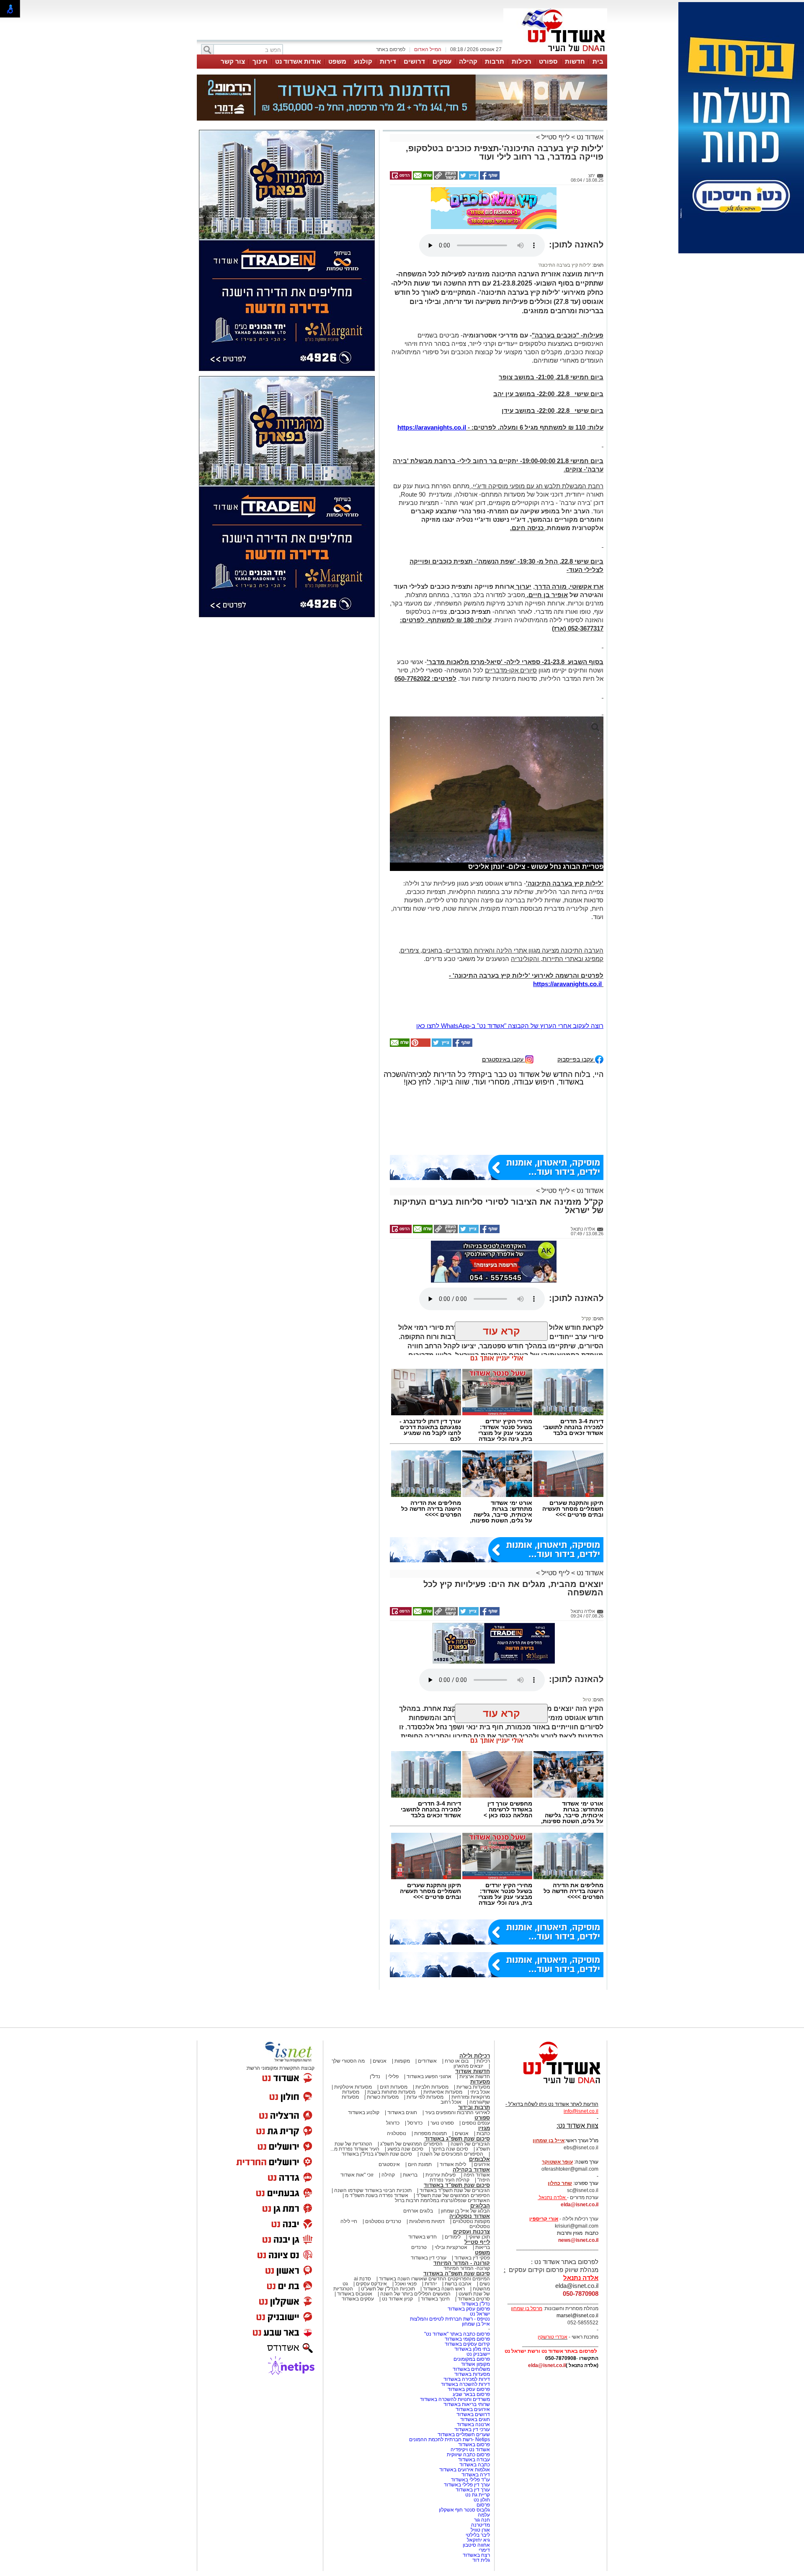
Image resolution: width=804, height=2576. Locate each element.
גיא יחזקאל (478, 2540)
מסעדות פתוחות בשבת (391, 2092)
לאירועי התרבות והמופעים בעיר (457, 2112)
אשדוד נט (589, 137)
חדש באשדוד (423, 2237)
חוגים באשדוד (402, 2112)
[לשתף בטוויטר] (468, 178)
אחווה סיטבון (476, 2545)
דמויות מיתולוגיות (427, 2221)
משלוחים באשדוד (471, 2369)
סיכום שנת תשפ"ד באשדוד (457, 2185)
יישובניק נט (478, 2354)
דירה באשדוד (476, 2475)
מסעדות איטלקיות (353, 2087)
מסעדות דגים (394, 2087)
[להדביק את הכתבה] (420, 1045)
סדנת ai (362, 2279)
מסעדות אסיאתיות (443, 2092)
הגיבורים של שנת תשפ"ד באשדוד (454, 2190)
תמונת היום (420, 2164)
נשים (485, 2284)
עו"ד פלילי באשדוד (470, 2480)
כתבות (483, 2133)
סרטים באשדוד (474, 2299)
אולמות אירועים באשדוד (465, 2470)
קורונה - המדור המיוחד (462, 2263)
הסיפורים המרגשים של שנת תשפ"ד (452, 2195)
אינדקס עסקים (371, 2284)
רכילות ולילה (475, 2056)
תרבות (495, 61)
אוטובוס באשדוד (355, 2294)
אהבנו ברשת (458, 2284)
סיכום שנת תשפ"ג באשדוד (457, 2139)
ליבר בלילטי (478, 2535)
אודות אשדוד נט (298, 61)
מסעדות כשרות (383, 2097)
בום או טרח (457, 2061)
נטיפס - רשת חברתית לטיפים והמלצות (450, 2319)
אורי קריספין (544, 2219)
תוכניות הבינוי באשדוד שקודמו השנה (372, 2190)
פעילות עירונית (441, 2175)
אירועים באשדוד (473, 2409)
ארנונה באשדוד (473, 2424)
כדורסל (415, 2123)
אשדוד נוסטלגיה (470, 2216)
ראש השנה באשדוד (444, 2289)
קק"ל (586, 1319)
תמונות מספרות (430, 2133)
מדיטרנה (481, 2525)
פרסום (483, 2505)
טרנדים (419, 2247)
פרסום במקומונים (472, 2359)
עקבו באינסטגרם (504, 1059)
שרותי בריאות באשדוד (467, 2404)
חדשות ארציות (475, 2076)
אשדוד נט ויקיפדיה (470, 2450)
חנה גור (482, 2520)
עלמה (484, 2515)
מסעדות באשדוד (472, 2374)
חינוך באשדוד (435, 2299)
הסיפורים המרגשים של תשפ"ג (411, 2144)
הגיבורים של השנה (470, 2144)
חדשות (575, 61)
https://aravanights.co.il (432, 427)
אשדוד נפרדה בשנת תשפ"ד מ (376, 2195)
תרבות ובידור (474, 2107)
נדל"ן (375, 2076)
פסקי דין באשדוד (472, 2258)
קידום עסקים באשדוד (467, 2344)
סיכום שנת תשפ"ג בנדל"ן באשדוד (377, 2154)
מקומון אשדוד (475, 2364)
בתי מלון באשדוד (472, 2349)
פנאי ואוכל (406, 2284)
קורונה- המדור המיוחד (467, 2268)
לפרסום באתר (391, 49)
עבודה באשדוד (473, 2460)
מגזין (484, 2128)
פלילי (393, 2076)
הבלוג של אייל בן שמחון (465, 2211)
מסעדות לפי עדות (425, 2097)
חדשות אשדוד (473, 2071)
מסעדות (480, 2082)
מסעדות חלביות (432, 2087)
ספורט (548, 61)
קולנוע (363, 61)
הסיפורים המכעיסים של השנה (452, 2154)
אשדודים (427, 2061)
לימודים (452, 2237)
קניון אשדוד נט (397, 2299)
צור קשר (233, 61)
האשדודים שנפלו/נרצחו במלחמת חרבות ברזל (442, 2200)
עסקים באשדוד (358, 2299)
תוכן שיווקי (479, 2237)
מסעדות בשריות (473, 2087)
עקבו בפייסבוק (576, 1059)
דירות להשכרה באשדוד (465, 2384)
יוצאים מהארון (468, 2066)
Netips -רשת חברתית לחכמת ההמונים (450, 2439)
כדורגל (393, 2123)
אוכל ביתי (479, 2092)
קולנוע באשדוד (364, 2112)
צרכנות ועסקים (472, 2232)
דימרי (484, 2550)
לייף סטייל (555, 137)
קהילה (468, 61)
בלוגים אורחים (418, 2211)
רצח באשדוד (476, 2555)
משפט (337, 61)
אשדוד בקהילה (471, 2170)
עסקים (442, 61)
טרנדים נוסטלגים (383, 2221)
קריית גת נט (478, 2495)
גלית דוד (481, 2560)
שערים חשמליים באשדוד (464, 2434)
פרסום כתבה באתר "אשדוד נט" (457, 2334)
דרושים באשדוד (473, 2414)
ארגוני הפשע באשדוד (429, 2076)
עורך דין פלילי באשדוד (466, 2485)
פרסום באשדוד (473, 2445)
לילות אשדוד (453, 2164)
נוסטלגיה (397, 2133)
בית (598, 61)
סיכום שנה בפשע (405, 2149)
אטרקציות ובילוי (451, 2247)
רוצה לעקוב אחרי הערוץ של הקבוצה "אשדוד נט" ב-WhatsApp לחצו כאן (510, 1026)
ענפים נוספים (476, 2123)
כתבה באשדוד (474, 2465)
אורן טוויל (480, 2530)
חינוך (260, 61)
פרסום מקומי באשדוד (467, 2339)
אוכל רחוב (451, 2102)
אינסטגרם (389, 2164)
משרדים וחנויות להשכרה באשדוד (455, 2399)
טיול (587, 1700)
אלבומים (479, 2159)
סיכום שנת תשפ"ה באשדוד (457, 2273)
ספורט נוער (442, 2123)
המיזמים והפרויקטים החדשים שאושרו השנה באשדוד (434, 2279)
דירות (388, 61)
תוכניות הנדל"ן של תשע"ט (388, 2289)
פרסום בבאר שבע (471, 2394)
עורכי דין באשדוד (429, 2258)
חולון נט (481, 2500)
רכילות (522, 61)
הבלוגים (480, 2206)
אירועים (482, 2164)
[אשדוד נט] (551, 2086)
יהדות (431, 2284)
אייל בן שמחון (476, 2324)
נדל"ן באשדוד (475, 2304)
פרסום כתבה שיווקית (468, 2455)
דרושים (414, 61)
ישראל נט (480, 2314)
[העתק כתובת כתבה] (445, 178)
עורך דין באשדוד (473, 2490)
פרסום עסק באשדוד (468, 2309)
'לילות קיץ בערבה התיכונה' (565, 265)
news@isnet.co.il (578, 2240)
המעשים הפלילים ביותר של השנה (415, 2294)
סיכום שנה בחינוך (450, 2149)
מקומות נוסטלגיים (471, 2221)
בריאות (410, 2175)
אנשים (380, 2061)
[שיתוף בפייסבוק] (489, 178)
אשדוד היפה (476, 2175)
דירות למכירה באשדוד (467, 2379)
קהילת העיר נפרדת (450, 2180)
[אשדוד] (555, 54)
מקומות (402, 2061)
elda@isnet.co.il (580, 2205)
